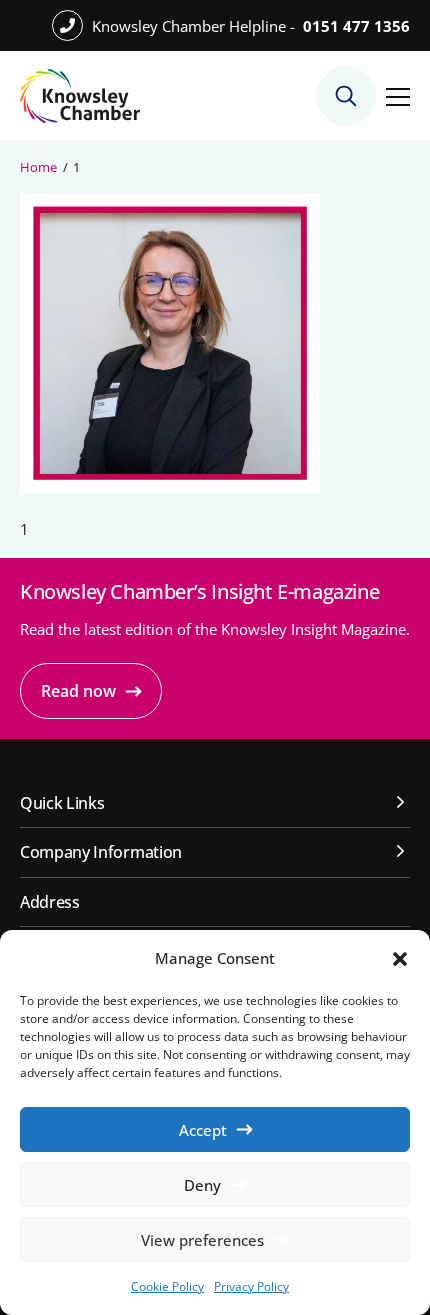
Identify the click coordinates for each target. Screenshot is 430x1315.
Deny (202, 1185)
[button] (400, 959)
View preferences (202, 1240)
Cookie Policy (167, 1286)
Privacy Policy (251, 1286)
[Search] (346, 96)
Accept (203, 1130)
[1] (170, 487)
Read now (78, 691)
